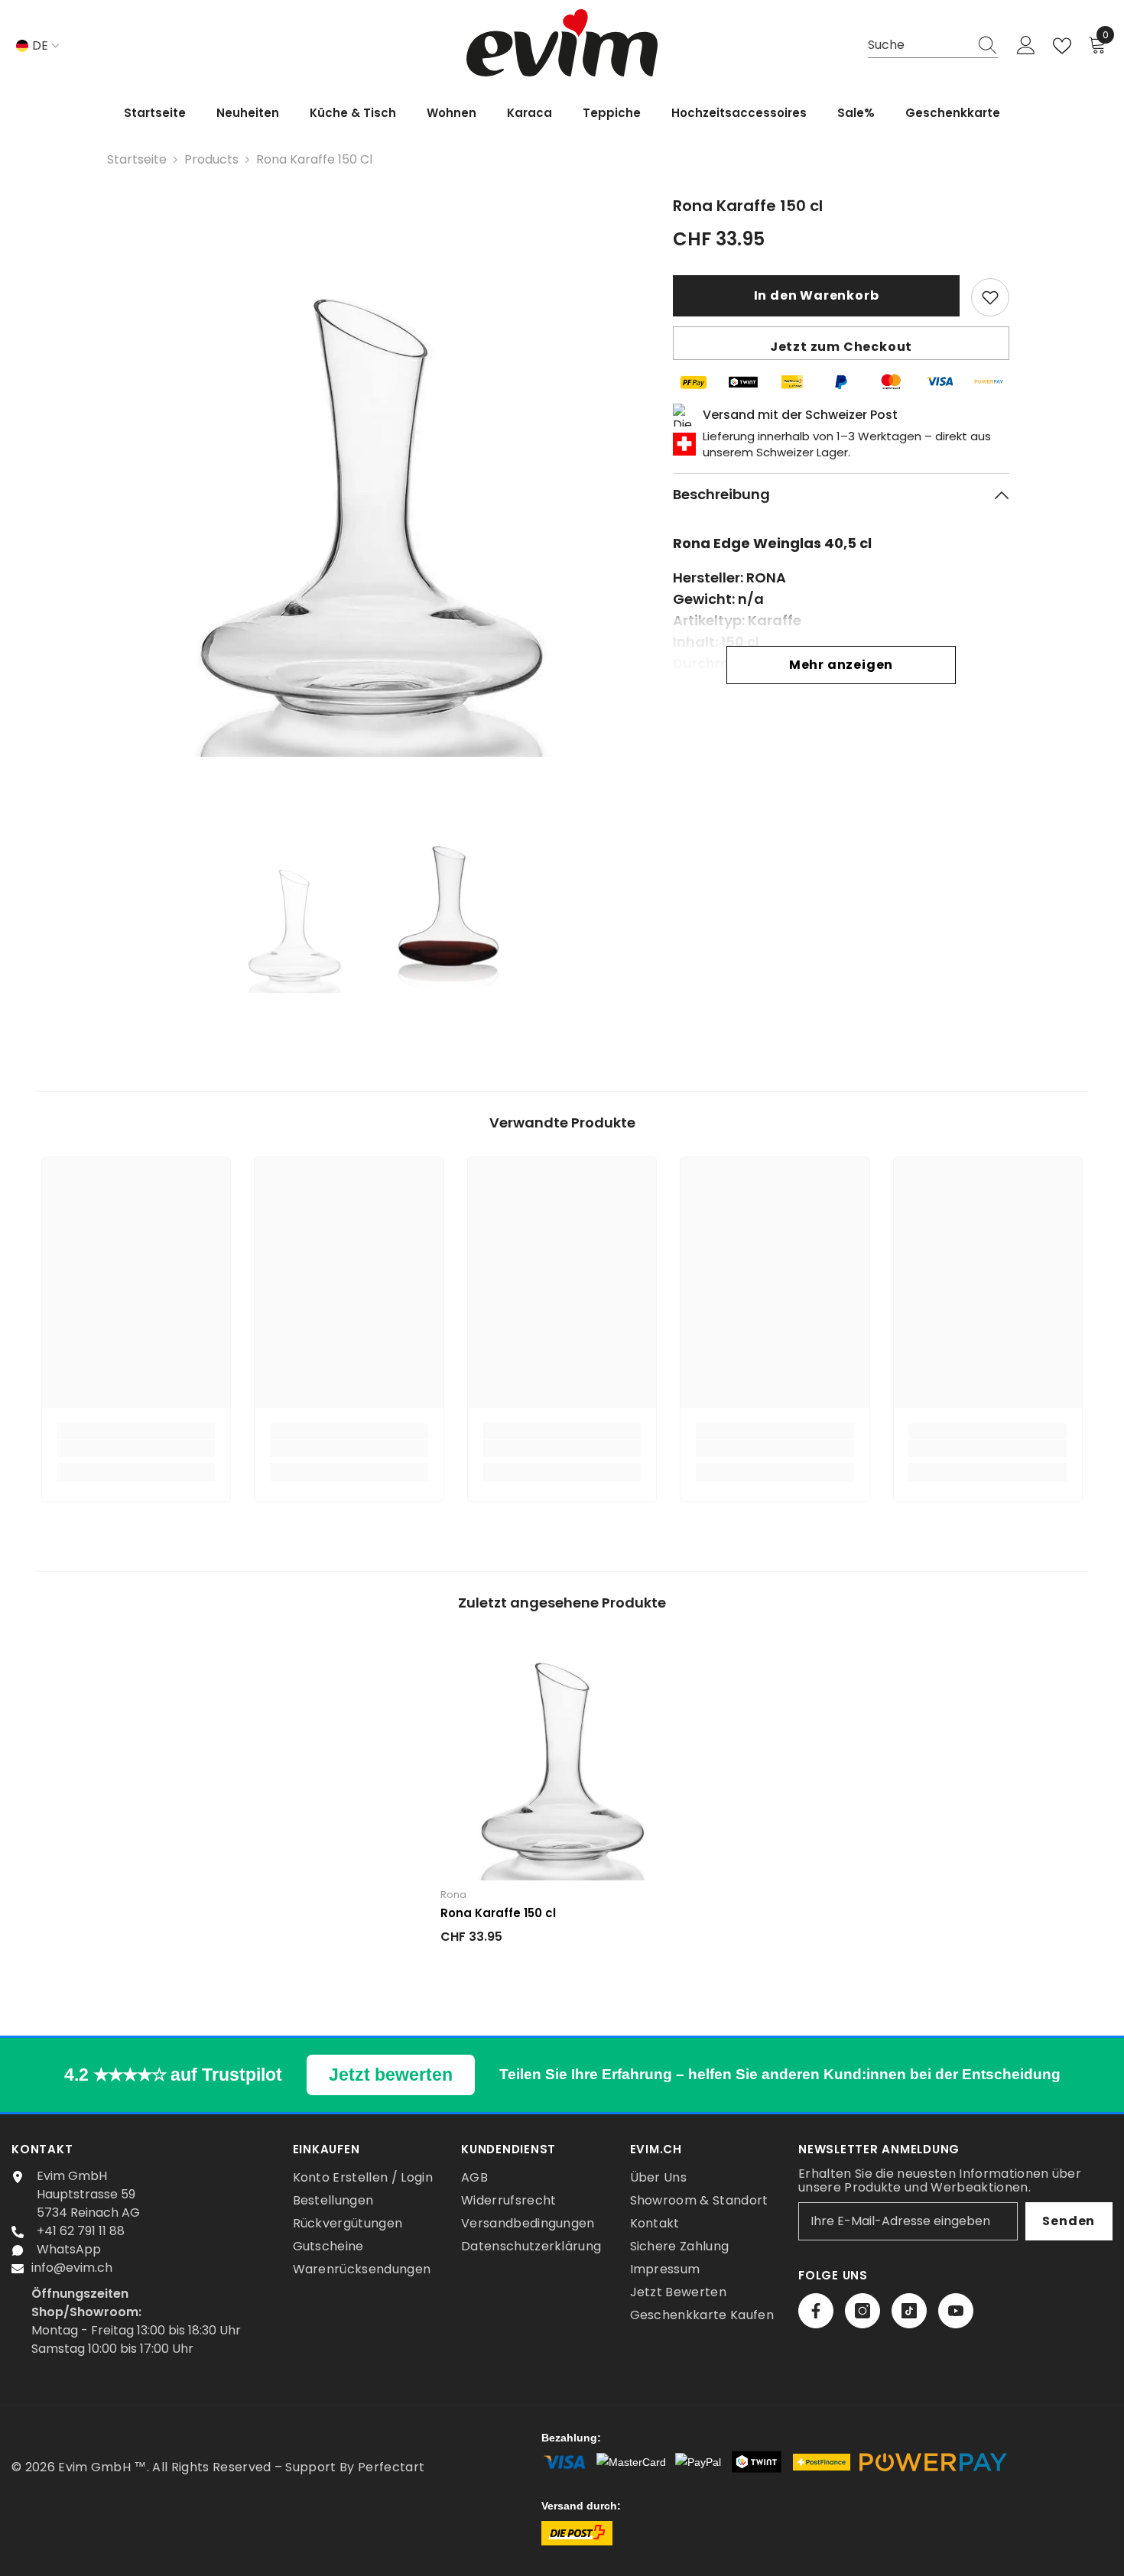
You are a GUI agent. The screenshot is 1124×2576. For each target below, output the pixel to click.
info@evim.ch (72, 2268)
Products (211, 159)
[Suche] (933, 46)
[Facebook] (816, 2311)
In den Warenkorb (817, 295)
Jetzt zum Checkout (841, 347)
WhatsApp (69, 2249)
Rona (453, 1895)
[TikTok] (909, 2311)
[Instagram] (862, 2311)
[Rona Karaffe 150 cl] (562, 1758)
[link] (136, 1449)
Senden (1069, 2221)
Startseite (137, 159)
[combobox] (918, 45)
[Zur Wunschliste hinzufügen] (990, 297)
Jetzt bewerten (391, 2075)
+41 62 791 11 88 (81, 2231)
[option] (371, 500)
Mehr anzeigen (841, 665)
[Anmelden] (1026, 46)
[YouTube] (956, 2311)
